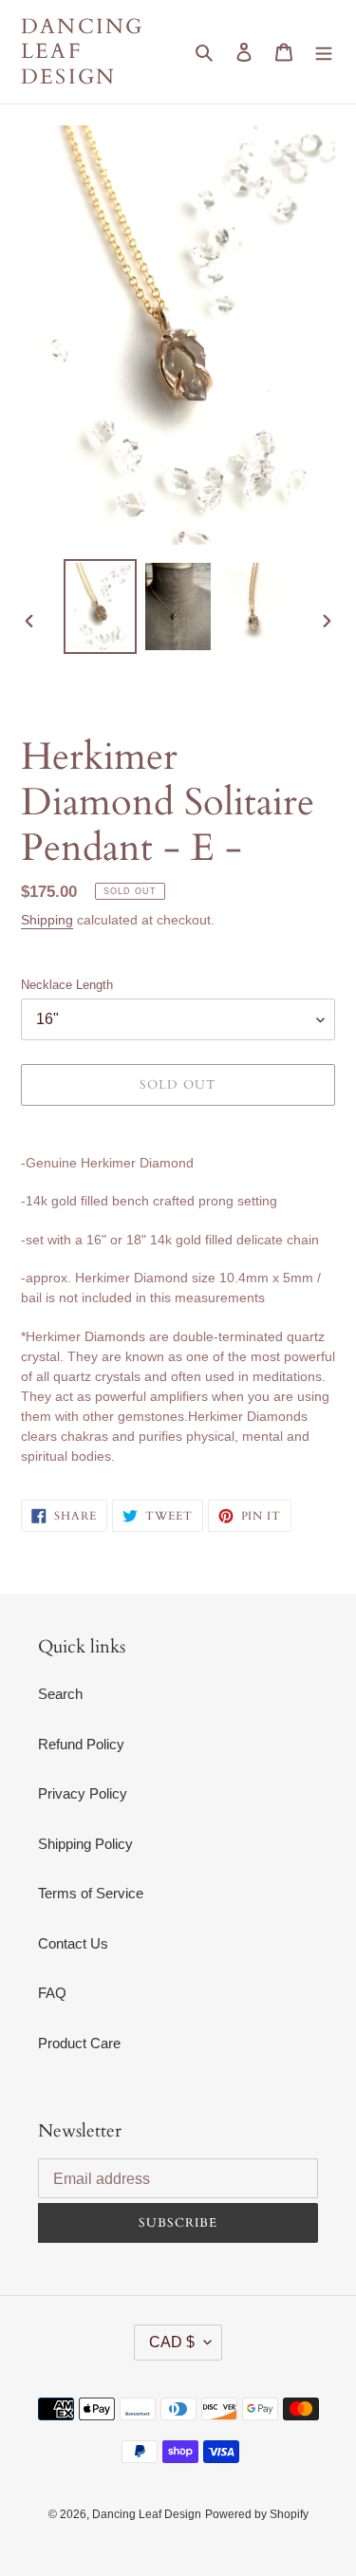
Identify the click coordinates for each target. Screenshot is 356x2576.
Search (60, 1694)
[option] (101, 607)
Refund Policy (81, 1744)
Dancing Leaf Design (82, 52)
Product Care (79, 2043)
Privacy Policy (83, 1793)
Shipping (47, 920)
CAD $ (172, 2342)
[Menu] (324, 52)
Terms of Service (91, 1893)
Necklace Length (67, 985)
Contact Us (73, 1943)
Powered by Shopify (257, 2514)
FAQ (52, 1993)
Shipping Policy (85, 1844)
